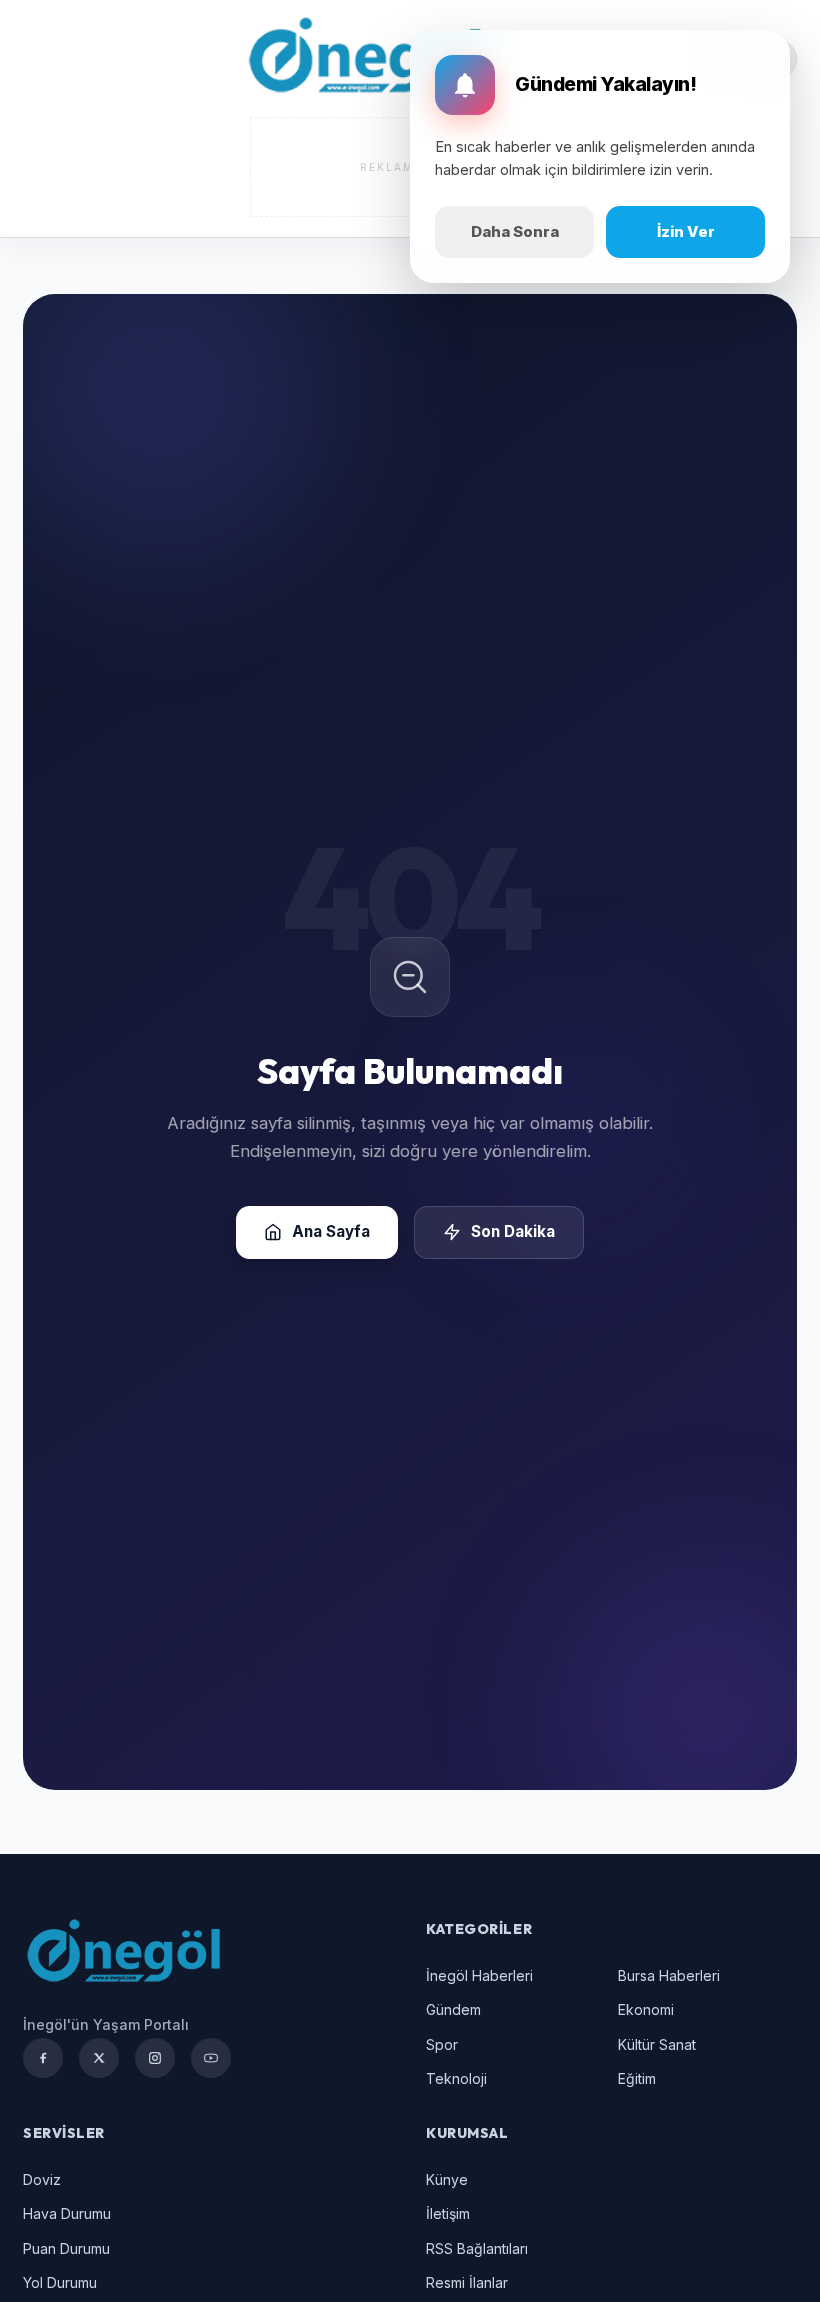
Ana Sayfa (331, 1231)
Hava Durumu (67, 2213)
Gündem (453, 2009)
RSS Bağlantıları (477, 2248)
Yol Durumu (60, 2282)
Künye (447, 2179)
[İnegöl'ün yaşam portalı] (364, 58)
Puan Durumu (66, 2248)
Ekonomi (646, 2009)
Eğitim (637, 2078)
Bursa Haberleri (669, 1975)
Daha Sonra (515, 231)
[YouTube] (211, 2058)
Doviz (42, 2179)
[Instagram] (155, 2058)
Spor (442, 2044)
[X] (99, 2058)
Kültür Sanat (657, 2044)
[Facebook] (43, 2058)
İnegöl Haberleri (479, 1975)
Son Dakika (513, 1231)
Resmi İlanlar (467, 2282)
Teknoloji (456, 2078)
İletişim (448, 2213)
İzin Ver (686, 231)
